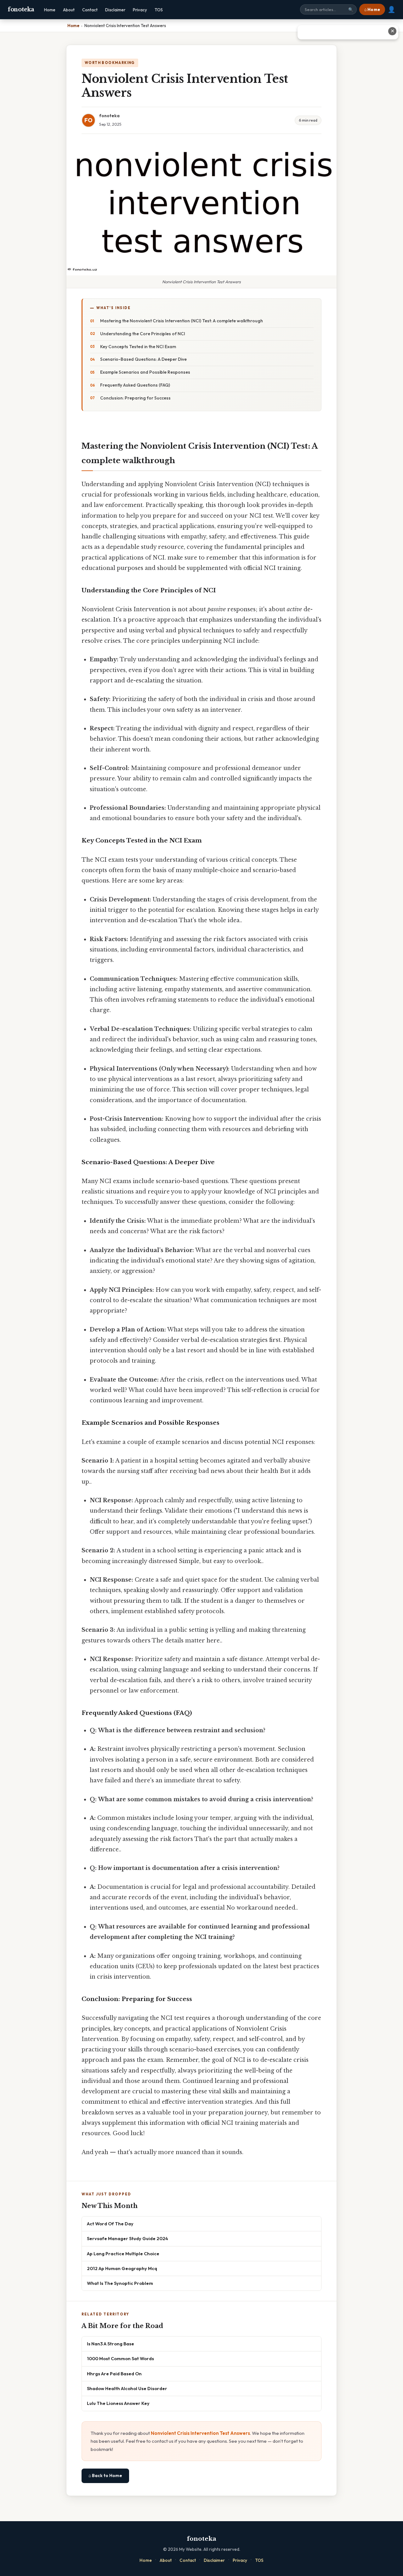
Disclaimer (115, 10)
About (69, 10)
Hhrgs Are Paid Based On (114, 2374)
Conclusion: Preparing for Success (135, 398)
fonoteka (21, 9)
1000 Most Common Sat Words (120, 2358)
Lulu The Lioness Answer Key (118, 2403)
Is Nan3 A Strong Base (111, 2344)
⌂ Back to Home (105, 2475)
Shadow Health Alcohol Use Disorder (127, 2388)
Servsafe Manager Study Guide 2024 (128, 2238)
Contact (90, 10)
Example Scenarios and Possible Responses (145, 372)
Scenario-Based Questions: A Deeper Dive (143, 359)
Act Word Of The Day (110, 2224)
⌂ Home (372, 9)
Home (50, 10)
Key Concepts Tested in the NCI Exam (138, 347)
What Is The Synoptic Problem (120, 2283)
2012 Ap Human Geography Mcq (122, 2268)
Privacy (140, 10)
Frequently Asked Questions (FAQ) (135, 385)
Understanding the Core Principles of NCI (143, 334)
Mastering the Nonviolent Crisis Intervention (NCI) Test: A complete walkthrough (182, 321)
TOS (159, 10)
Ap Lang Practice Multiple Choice (123, 2254)
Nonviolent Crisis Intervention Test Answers (200, 2433)
